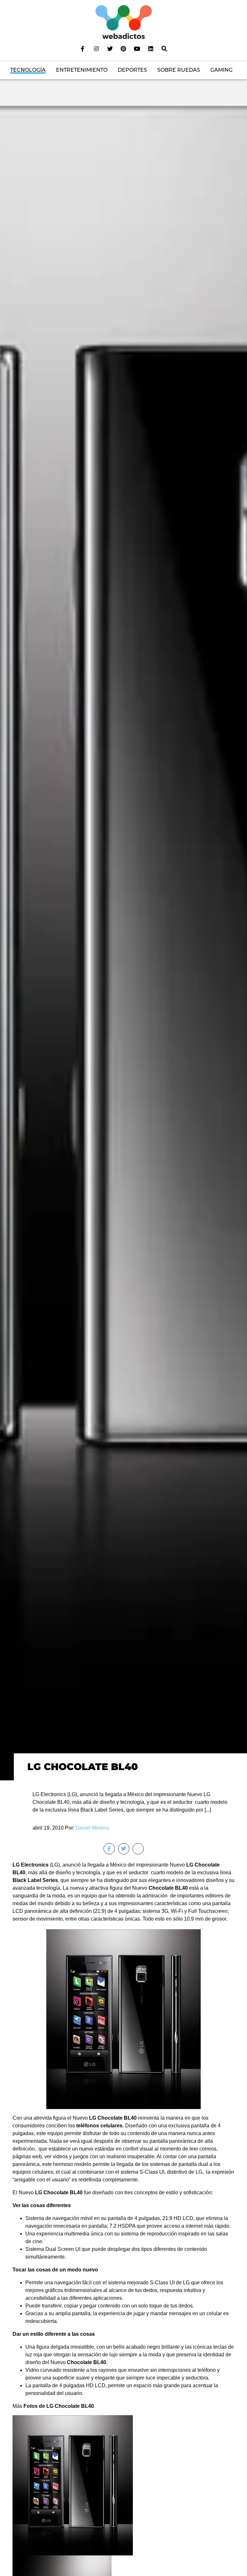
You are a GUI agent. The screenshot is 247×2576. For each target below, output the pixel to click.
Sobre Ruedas (179, 70)
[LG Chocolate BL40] (123, 943)
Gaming (221, 70)
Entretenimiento (82, 70)
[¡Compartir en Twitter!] (124, 1849)
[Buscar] (164, 49)
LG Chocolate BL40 (83, 1767)
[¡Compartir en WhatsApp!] (138, 1849)
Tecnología (28, 70)
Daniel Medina (92, 1828)
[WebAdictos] (124, 22)
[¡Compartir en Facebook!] (109, 1849)
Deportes (132, 70)
